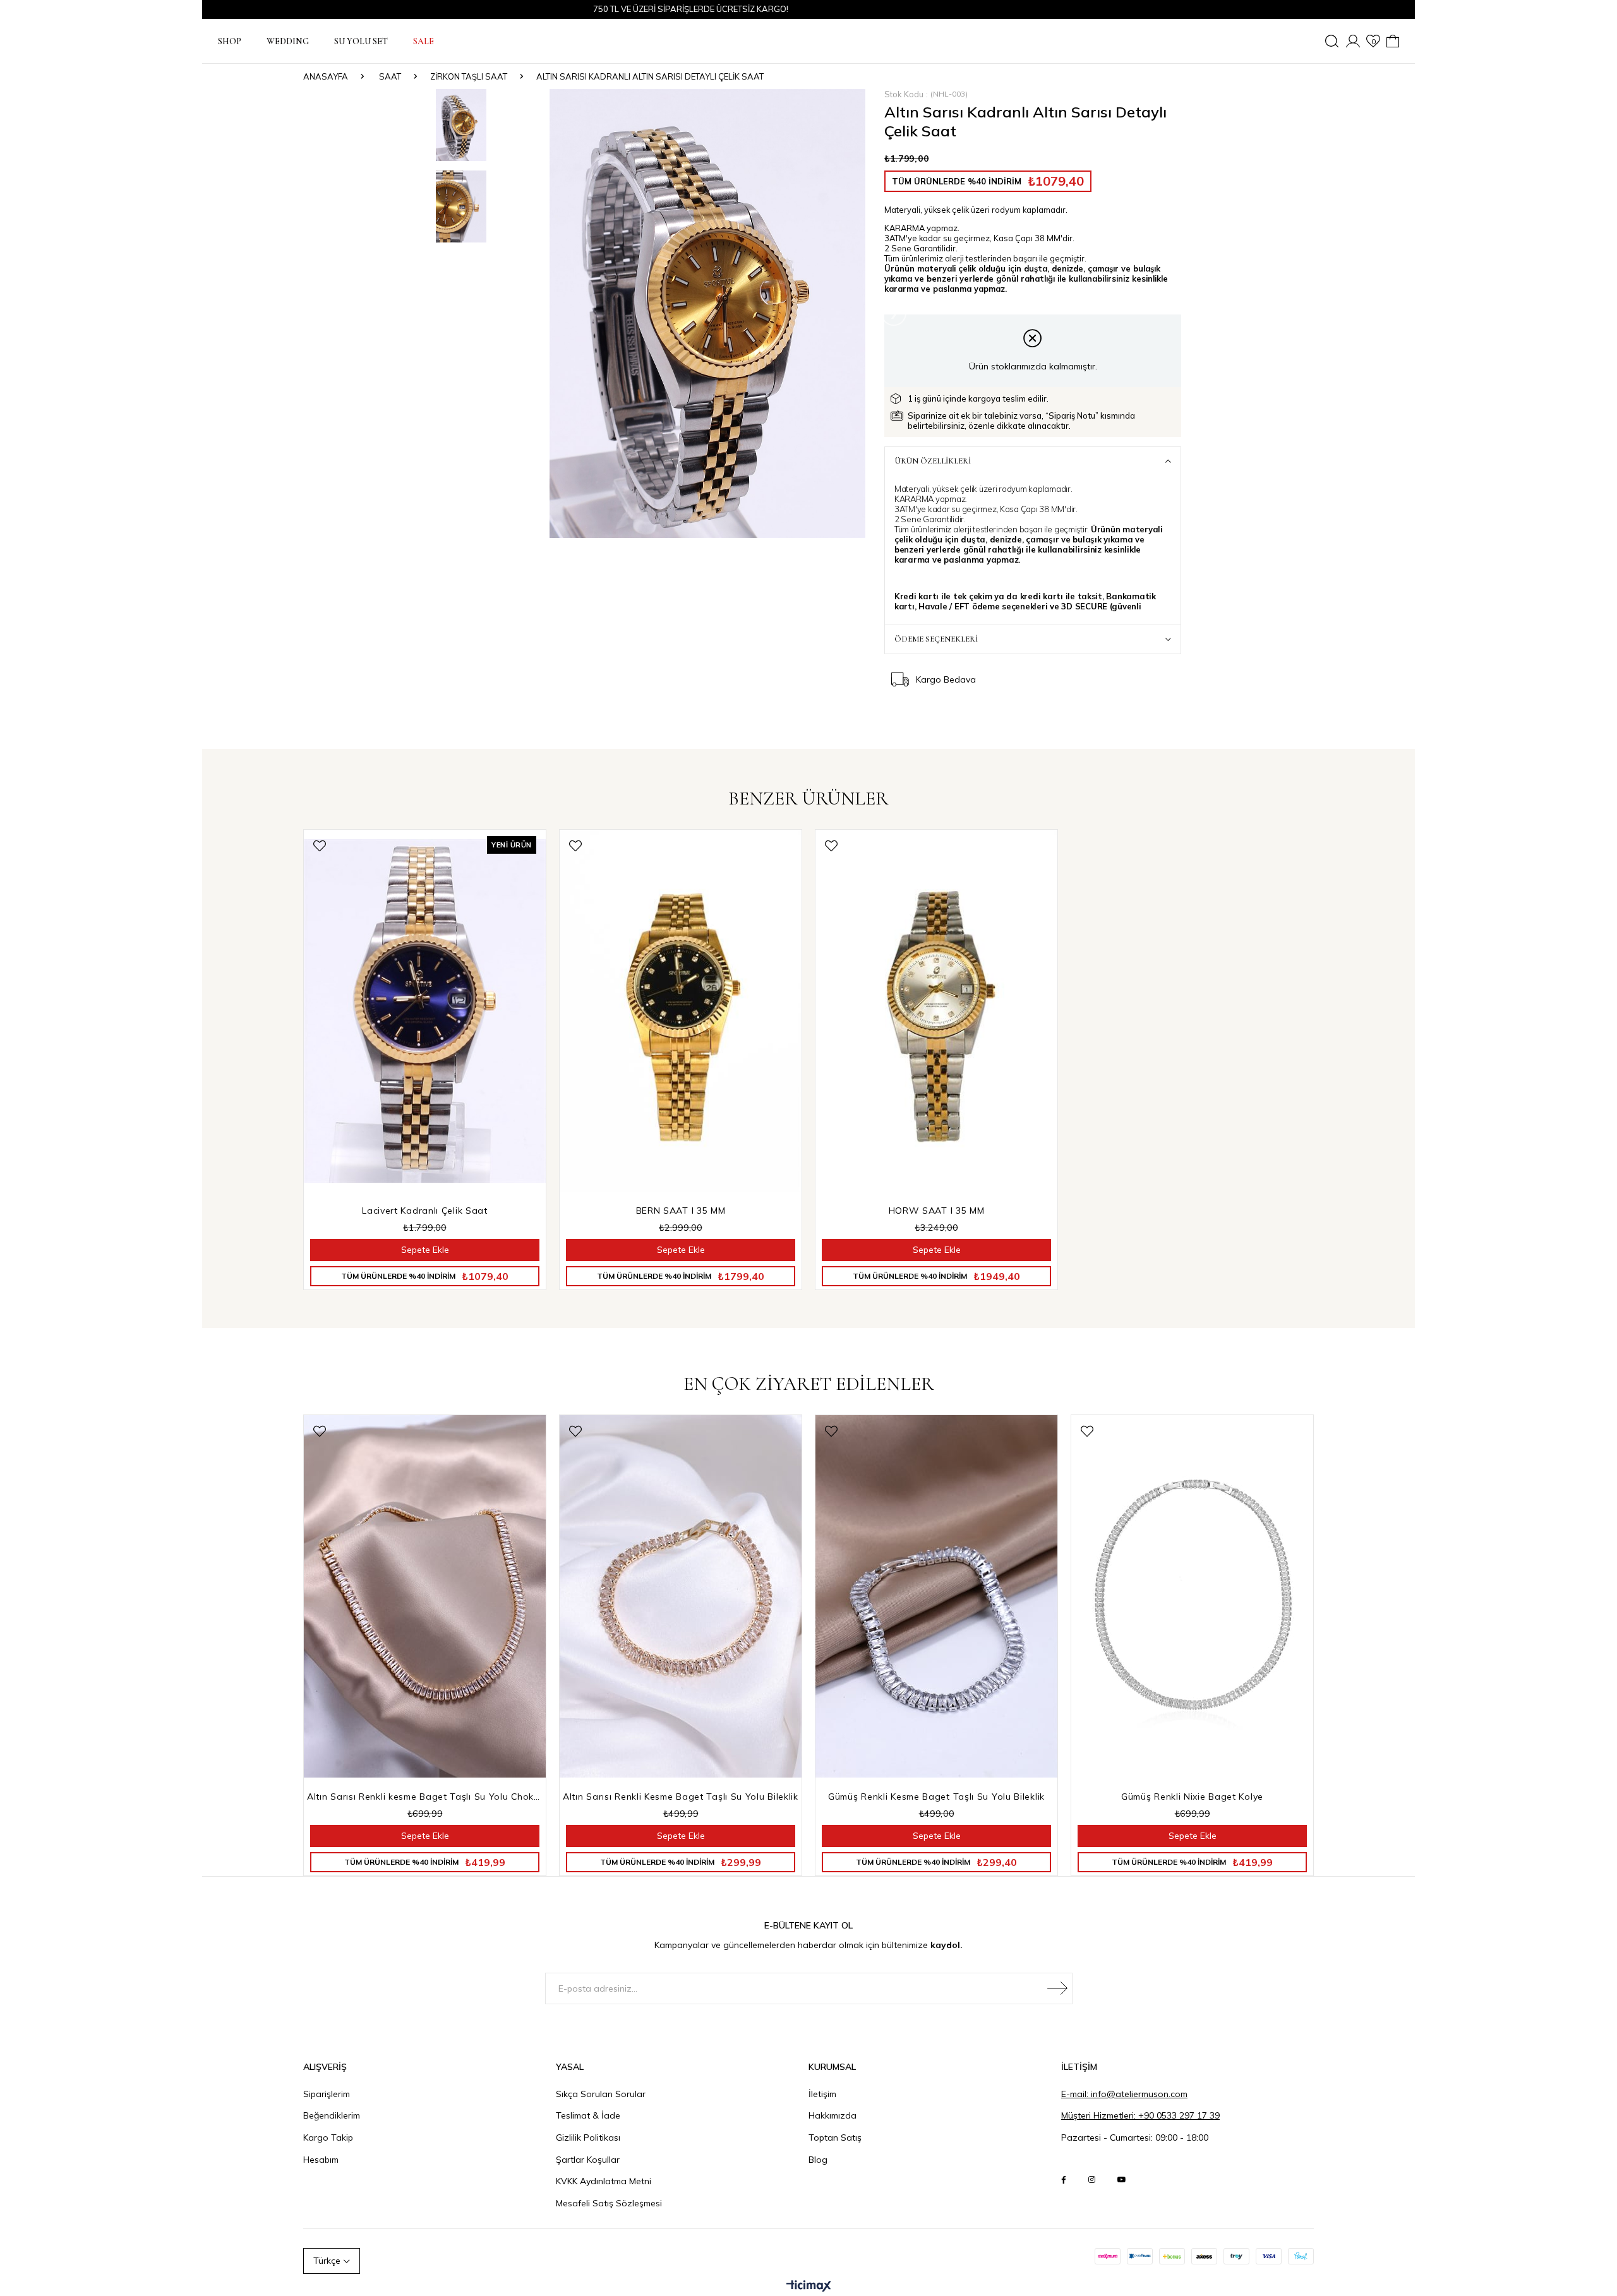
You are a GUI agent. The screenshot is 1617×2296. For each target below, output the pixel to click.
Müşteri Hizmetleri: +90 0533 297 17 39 (1140, 2115)
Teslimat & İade (588, 2115)
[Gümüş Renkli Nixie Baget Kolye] (1192, 1597)
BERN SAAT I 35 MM (681, 1211)
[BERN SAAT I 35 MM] (681, 1011)
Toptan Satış (835, 2138)
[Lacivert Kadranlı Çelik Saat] (425, 1011)
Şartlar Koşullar (588, 2160)
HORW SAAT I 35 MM (937, 1211)
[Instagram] (1092, 2180)
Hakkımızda (833, 2115)
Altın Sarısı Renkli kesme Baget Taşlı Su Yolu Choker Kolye (425, 1797)
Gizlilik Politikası (588, 2138)
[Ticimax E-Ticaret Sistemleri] (809, 2287)
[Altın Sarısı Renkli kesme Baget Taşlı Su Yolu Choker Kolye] (425, 1597)
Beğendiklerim (332, 2115)
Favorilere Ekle (320, 846)
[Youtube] (1122, 2180)
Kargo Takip (328, 2138)
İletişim (822, 2094)
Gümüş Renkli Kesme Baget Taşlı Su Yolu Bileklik (936, 1797)
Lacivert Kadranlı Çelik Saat (425, 1211)
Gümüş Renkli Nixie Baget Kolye (1192, 1797)
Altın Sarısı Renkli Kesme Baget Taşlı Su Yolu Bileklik (681, 1797)
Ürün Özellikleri (933, 461)
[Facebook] (1064, 2180)
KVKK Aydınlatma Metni (604, 2181)
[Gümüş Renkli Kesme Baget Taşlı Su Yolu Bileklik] (936, 1597)
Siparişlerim (327, 2094)
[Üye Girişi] (1353, 41)
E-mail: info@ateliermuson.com (1124, 2094)
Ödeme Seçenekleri (936, 639)
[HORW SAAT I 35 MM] (936, 1011)
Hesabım (321, 2160)
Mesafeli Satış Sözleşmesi (609, 2203)
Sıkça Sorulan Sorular (601, 2094)
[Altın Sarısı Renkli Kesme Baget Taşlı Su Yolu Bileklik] (681, 1597)
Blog (818, 2160)
